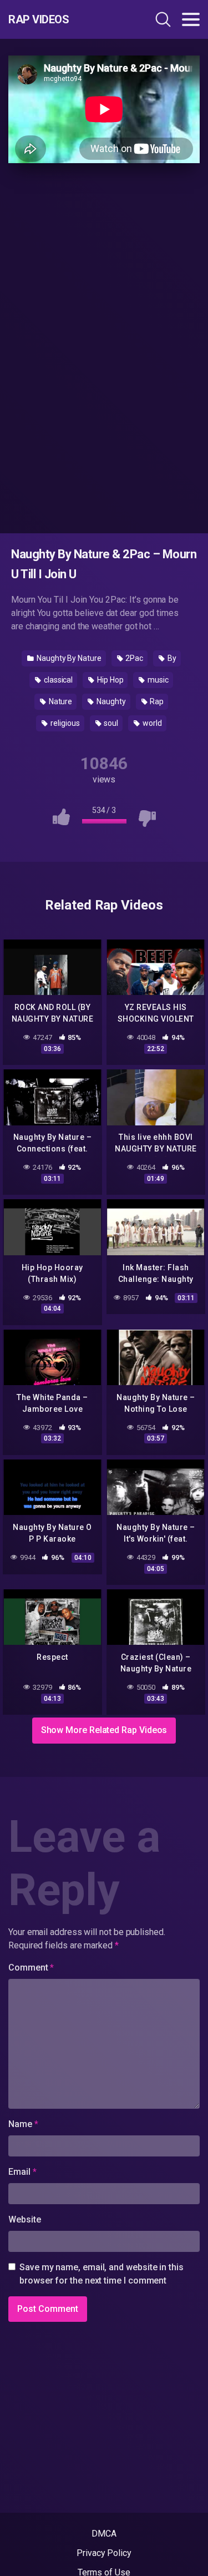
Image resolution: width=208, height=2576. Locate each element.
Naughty (110, 701)
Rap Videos (39, 19)
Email (22, 2172)
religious (64, 723)
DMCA (104, 2534)
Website (24, 2219)
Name (23, 2124)
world (151, 723)
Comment (31, 1968)
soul (110, 723)
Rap (156, 701)
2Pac (134, 658)
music (157, 680)
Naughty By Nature (68, 658)
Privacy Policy (104, 2553)
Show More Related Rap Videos (104, 1730)
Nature (60, 701)
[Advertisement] (104, 346)
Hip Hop (109, 680)
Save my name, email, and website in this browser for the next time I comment (102, 2274)
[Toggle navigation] (191, 19)
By (171, 658)
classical (57, 680)
